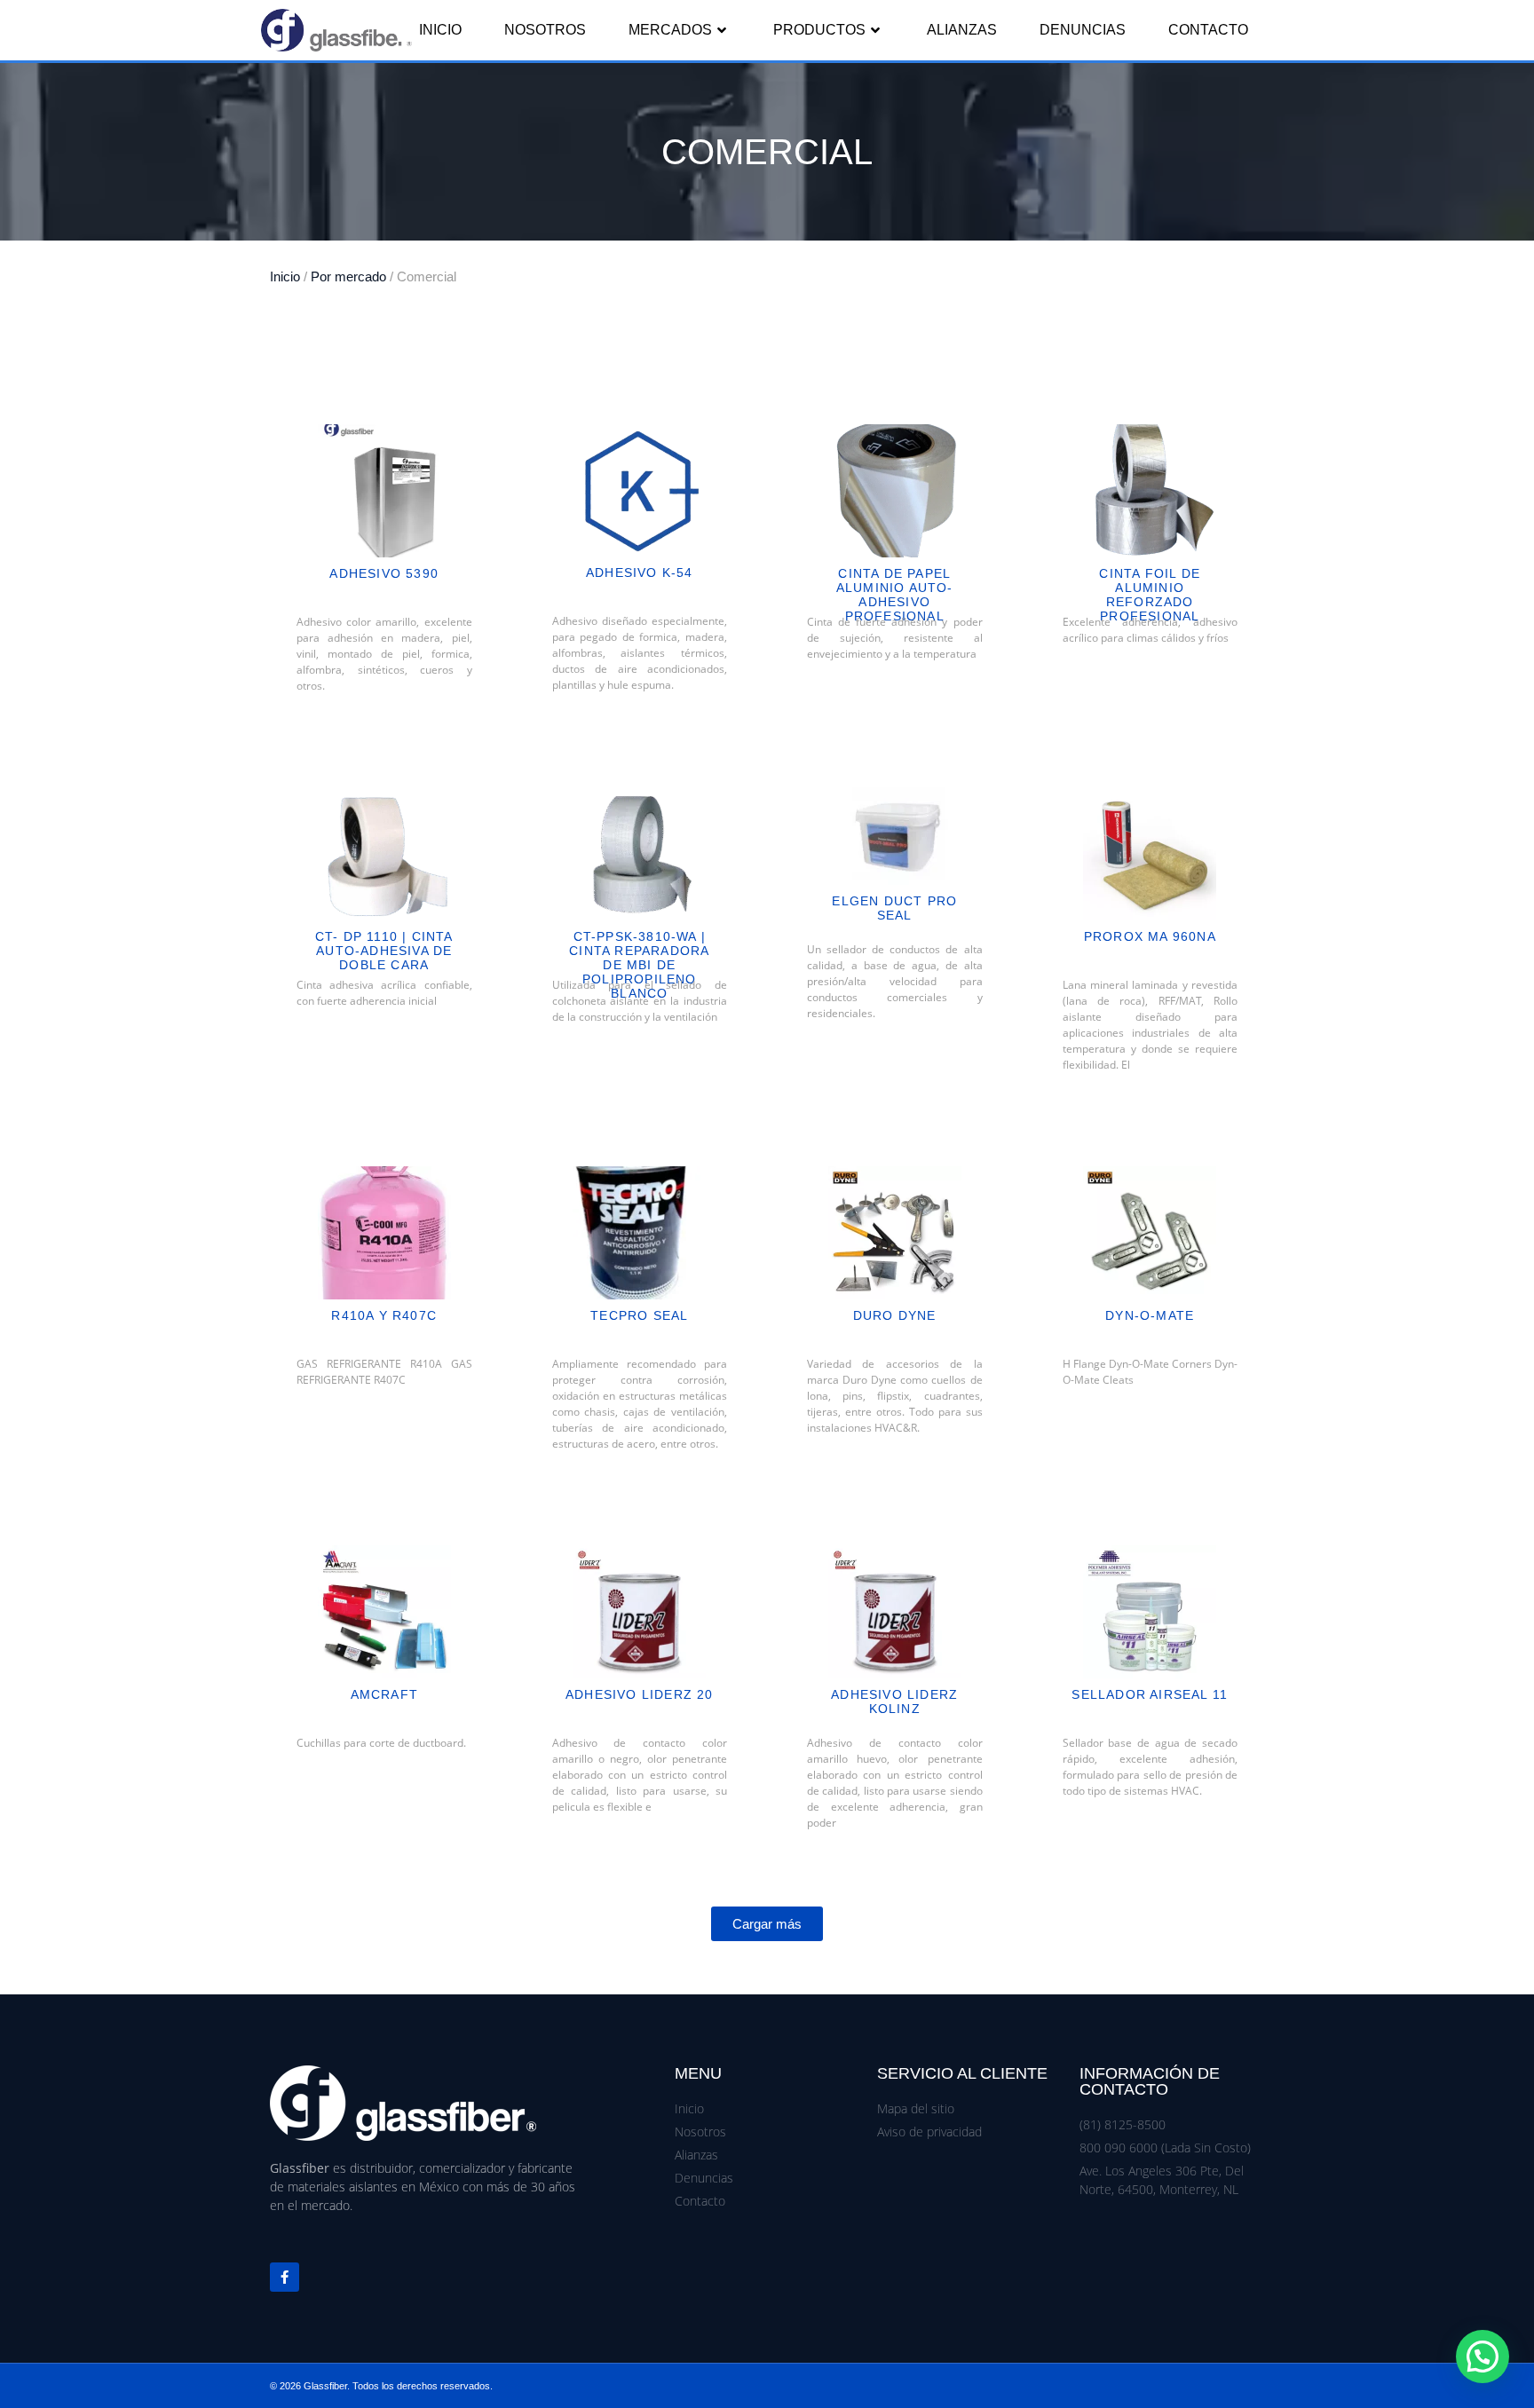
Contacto (1208, 30)
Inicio (440, 30)
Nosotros (545, 30)
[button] (767, 1924)
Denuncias (1083, 30)
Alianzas (962, 30)
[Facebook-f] (285, 2277)
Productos (819, 30)
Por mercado (348, 277)
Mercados (670, 30)
